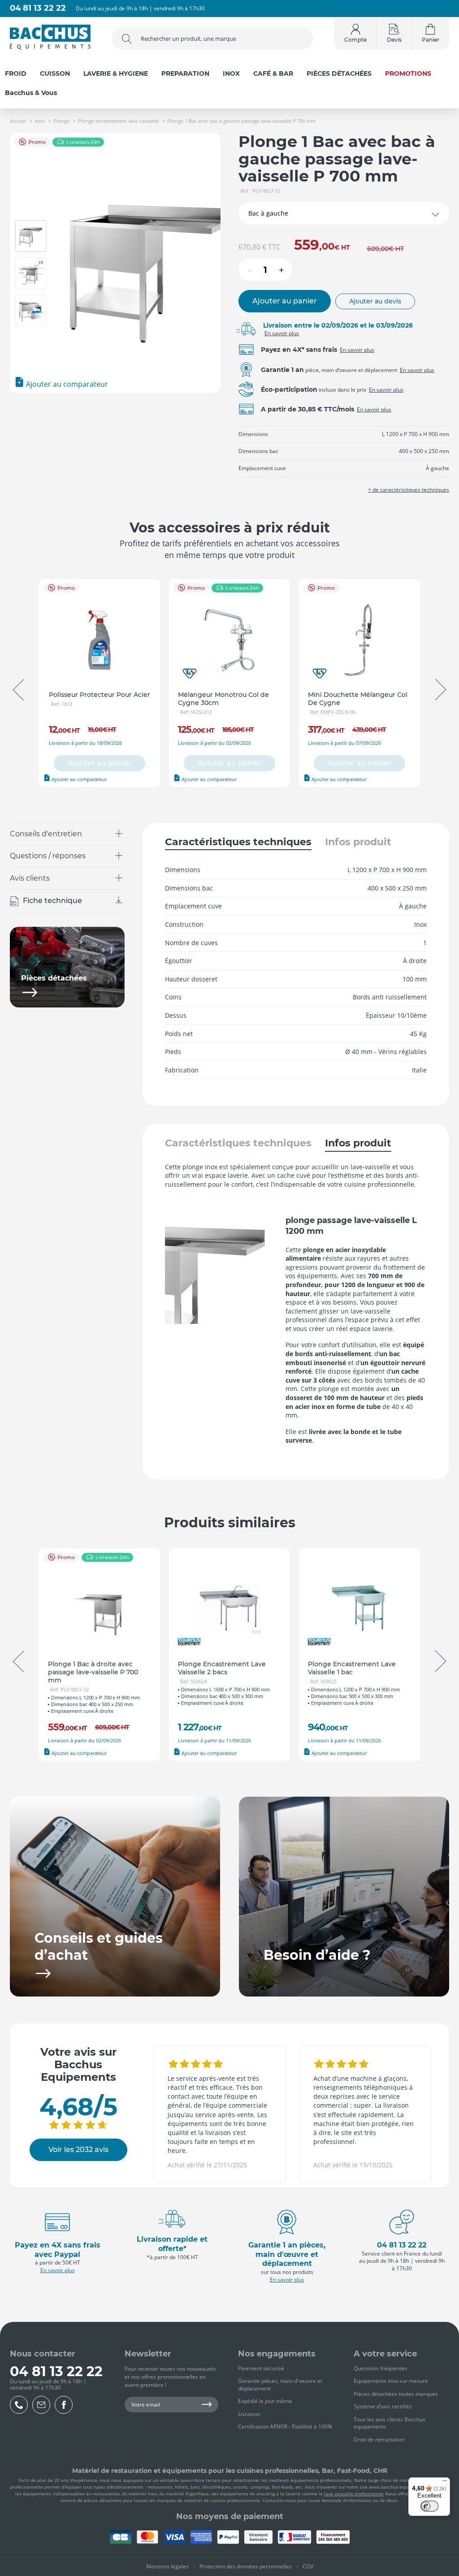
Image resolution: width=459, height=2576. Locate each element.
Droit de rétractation (379, 2440)
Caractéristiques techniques (238, 842)
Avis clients (30, 878)
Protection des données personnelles (246, 2566)
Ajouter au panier (285, 301)
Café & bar (273, 74)
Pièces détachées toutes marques (396, 2394)
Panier (431, 40)
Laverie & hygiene (116, 74)
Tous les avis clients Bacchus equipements (390, 2423)
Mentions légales (167, 2566)
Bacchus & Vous (31, 93)
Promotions (408, 74)
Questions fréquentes (381, 2368)
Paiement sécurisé (261, 2368)
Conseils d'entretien (46, 834)
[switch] (429, 2506)
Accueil (18, 121)
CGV (308, 2566)
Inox (231, 74)
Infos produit (358, 842)
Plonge (61, 121)
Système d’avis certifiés (383, 2406)
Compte (355, 40)
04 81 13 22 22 (38, 8)
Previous (18, 690)
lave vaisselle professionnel (354, 2494)
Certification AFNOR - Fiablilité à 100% (285, 2427)
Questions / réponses (48, 856)
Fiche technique (52, 901)
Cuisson (55, 74)
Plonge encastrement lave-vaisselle (118, 121)
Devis (394, 40)
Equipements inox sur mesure (391, 2381)
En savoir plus (282, 333)
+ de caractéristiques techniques (409, 490)
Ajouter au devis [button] (375, 301)
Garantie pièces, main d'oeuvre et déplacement (280, 2385)
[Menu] (445, 2483)
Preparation (185, 74)
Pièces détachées (339, 74)
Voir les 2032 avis (78, 2150)
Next (441, 690)
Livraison (249, 2414)
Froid (16, 74)
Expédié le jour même (265, 2401)
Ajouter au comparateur (66, 384)
